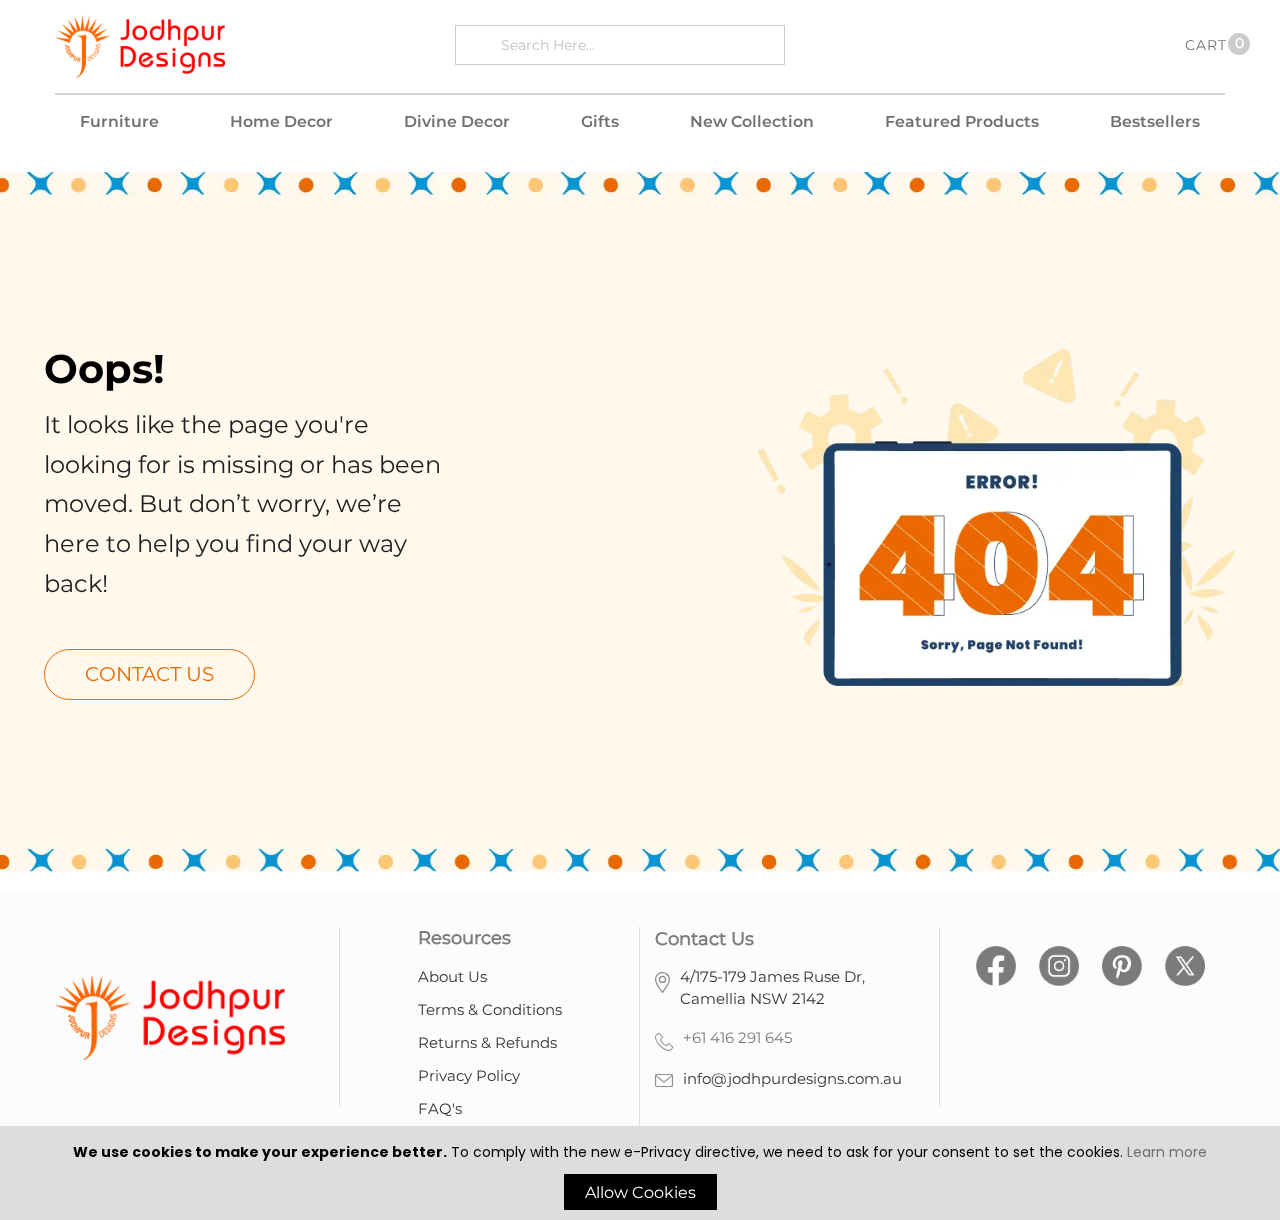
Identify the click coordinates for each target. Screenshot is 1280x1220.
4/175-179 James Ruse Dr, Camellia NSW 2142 (772, 988)
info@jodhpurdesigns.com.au (792, 1078)
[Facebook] (996, 963)
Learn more (1167, 1152)
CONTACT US (149, 674)
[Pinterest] (1122, 963)
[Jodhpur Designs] (140, 46)
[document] (640, 1175)
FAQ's (440, 1108)
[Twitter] (1185, 963)
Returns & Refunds (487, 1042)
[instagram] (1059, 963)
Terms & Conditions (490, 1009)
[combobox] (637, 44)
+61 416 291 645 (737, 1037)
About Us (452, 976)
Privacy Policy (469, 1075)
